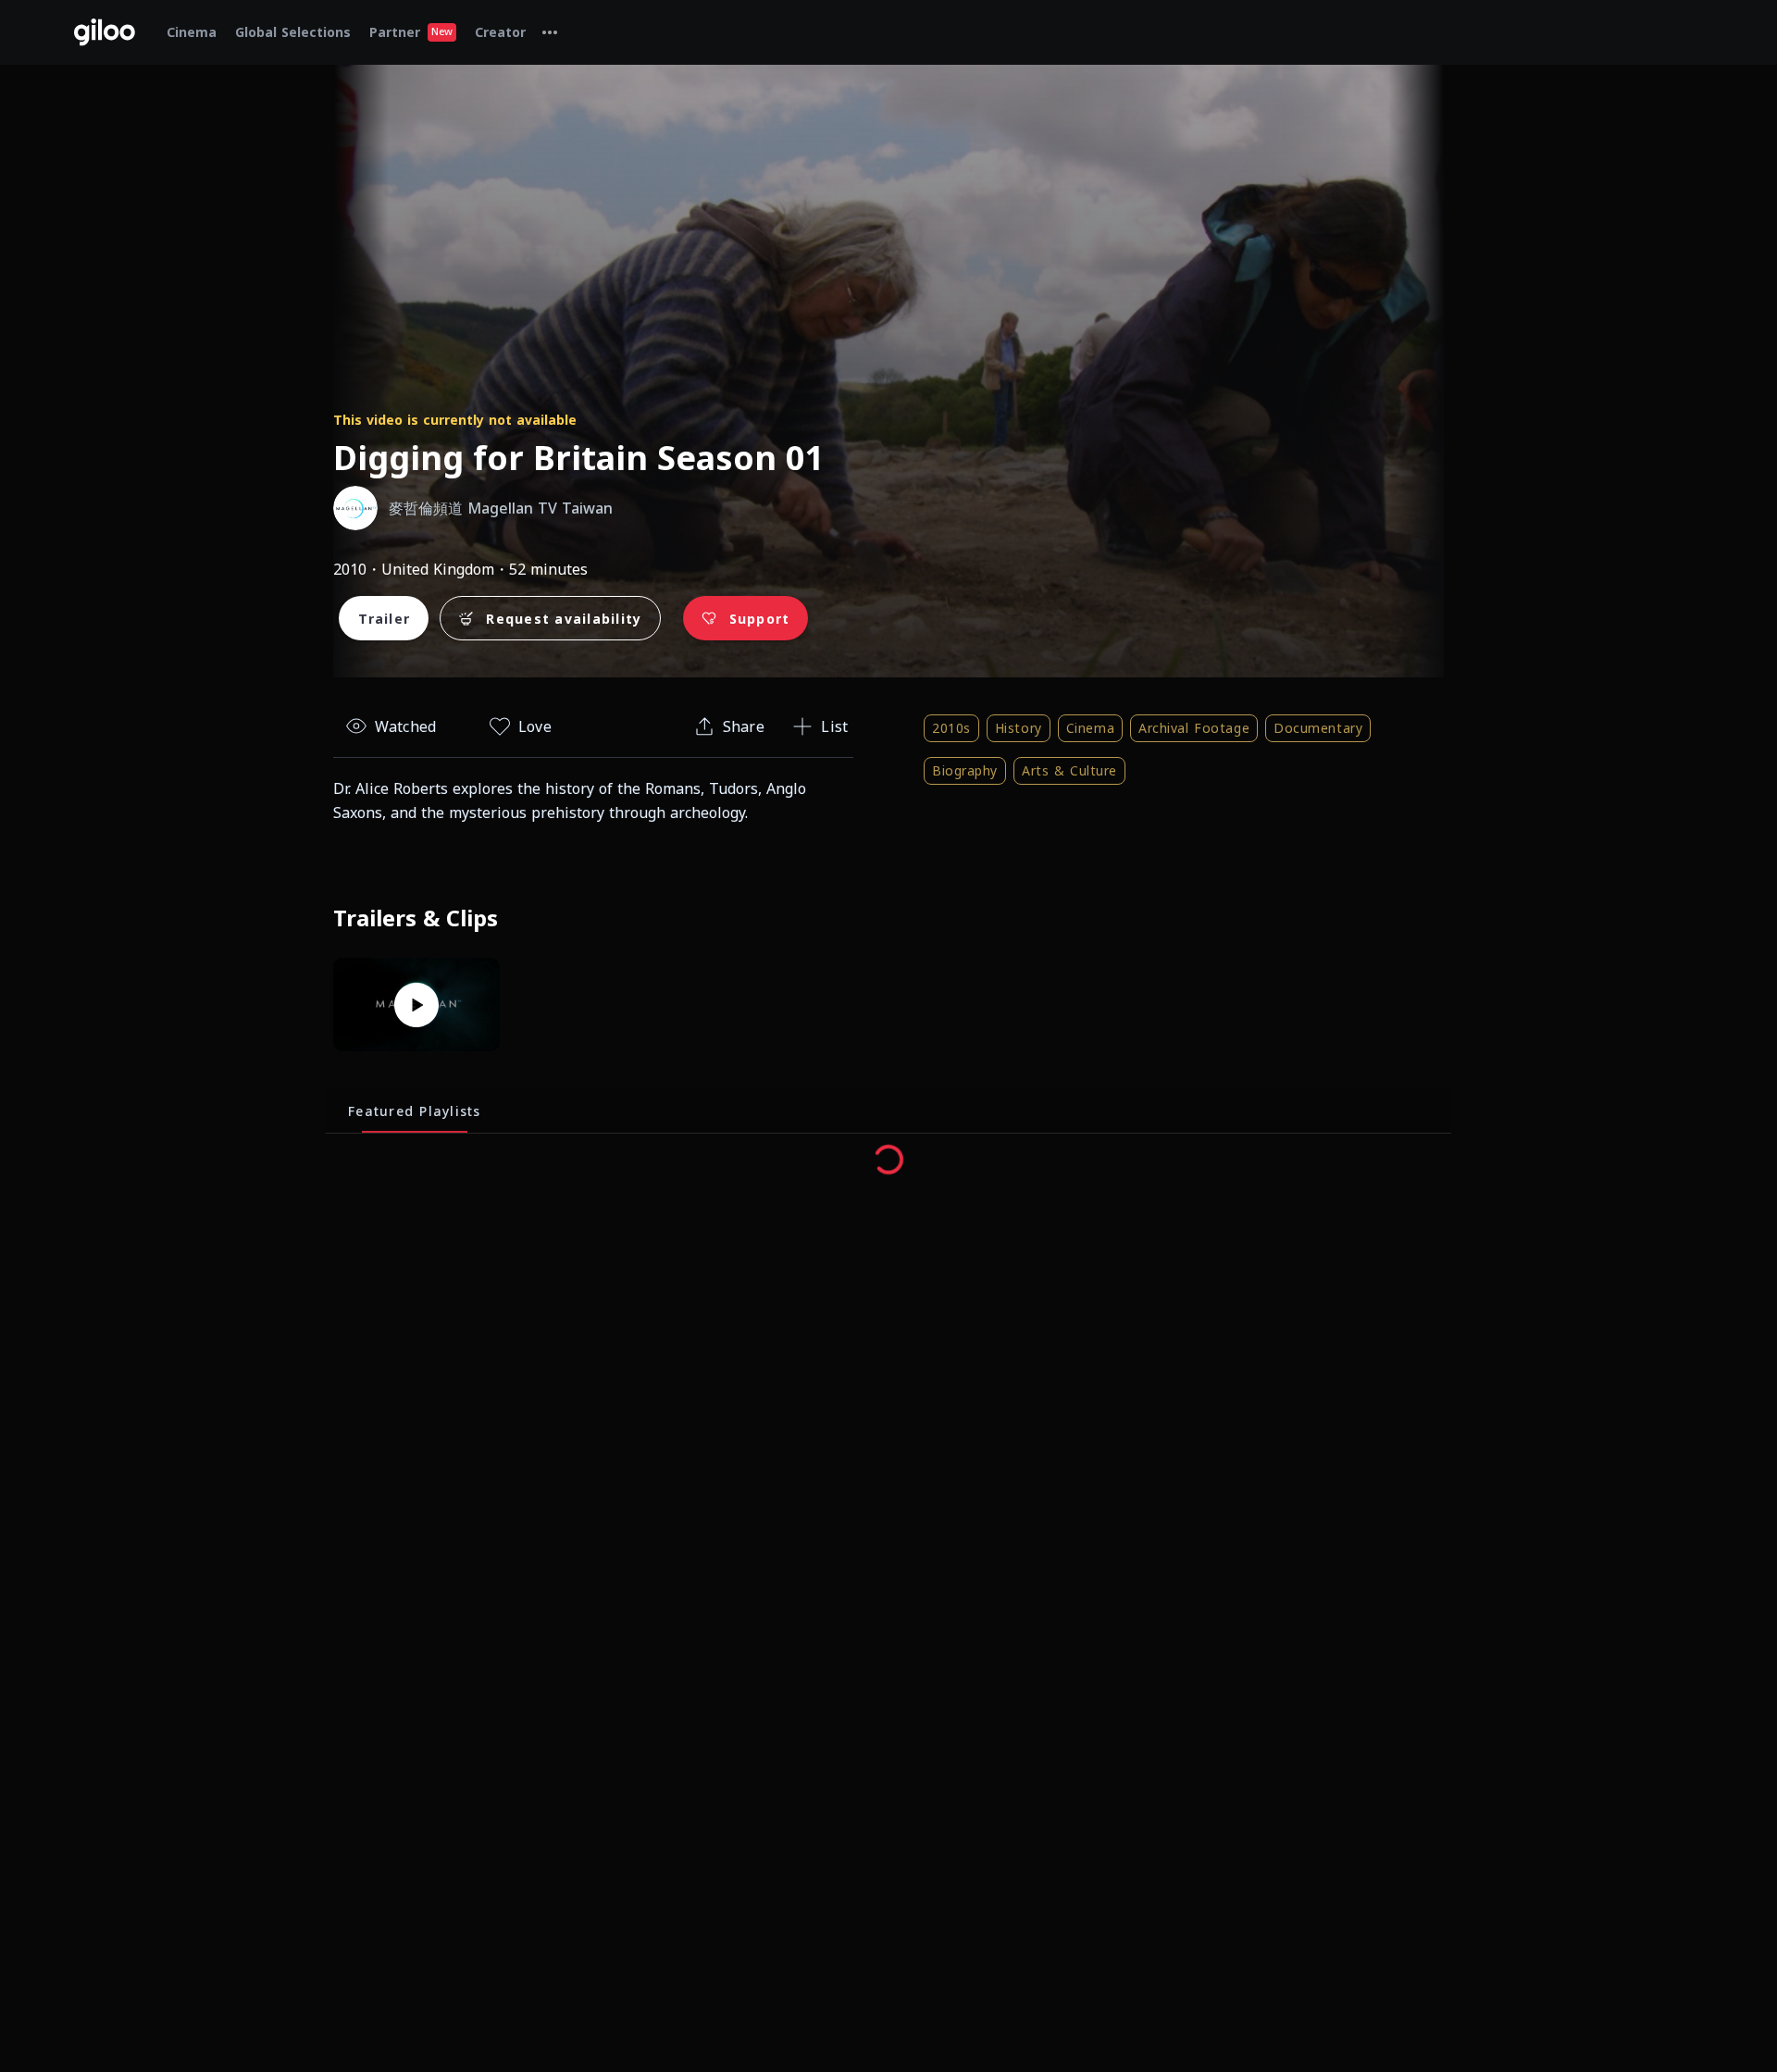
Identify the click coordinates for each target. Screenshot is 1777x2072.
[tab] (550, 32)
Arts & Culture (1069, 770)
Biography (965, 770)
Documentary (1318, 728)
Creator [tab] (500, 32)
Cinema (1090, 728)
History (1019, 728)
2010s (951, 728)
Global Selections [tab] (293, 32)
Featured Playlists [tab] (415, 1111)
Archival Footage (1194, 728)
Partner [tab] (411, 32)
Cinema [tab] (192, 32)
